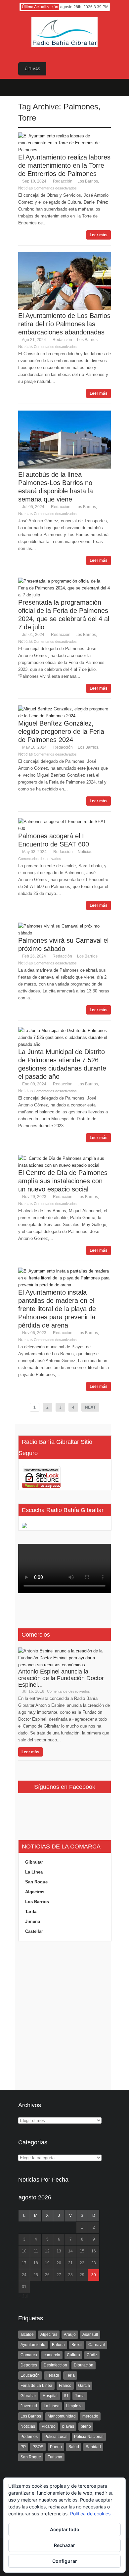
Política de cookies (90, 2514)
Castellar (34, 1931)
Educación (30, 2375)
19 (47, 2263)
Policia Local (56, 2437)
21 (70, 2263)
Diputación (84, 2365)
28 (70, 2275)
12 (47, 2251)
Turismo (55, 2457)
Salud (74, 2447)
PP (23, 2447)
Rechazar (64, 2545)
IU (66, 2396)
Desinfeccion (55, 2365)
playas (68, 2426)
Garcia (84, 2386)
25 (36, 2275)
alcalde (27, 2334)
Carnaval (97, 2345)
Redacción (63, 181)
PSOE (38, 2447)
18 (36, 2263)
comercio (52, 2355)
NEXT (90, 1407)
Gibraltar (34, 1862)
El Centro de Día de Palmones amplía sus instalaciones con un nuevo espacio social (63, 1181)
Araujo (70, 2334)
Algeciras (35, 1892)
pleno (86, 2426)
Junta (80, 2396)
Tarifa (31, 1912)
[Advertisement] (64, 2016)
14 (70, 2251)
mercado (90, 2416)
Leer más (99, 235)
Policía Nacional (89, 2437)
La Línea (34, 1872)
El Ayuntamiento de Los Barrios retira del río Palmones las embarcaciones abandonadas (64, 324)
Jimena (33, 1921)
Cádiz (92, 2355)
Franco (65, 2386)
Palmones (81, 107)
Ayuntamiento (33, 2345)
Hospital (50, 2396)
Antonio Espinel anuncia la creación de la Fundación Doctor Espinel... (61, 1678)
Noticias (25, 188)
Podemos (29, 2437)
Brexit (77, 2345)
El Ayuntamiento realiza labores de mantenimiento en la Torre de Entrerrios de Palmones (64, 165)
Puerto (56, 2447)
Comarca (29, 2355)
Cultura (73, 2355)
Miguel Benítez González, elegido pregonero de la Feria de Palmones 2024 (61, 731)
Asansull (90, 2334)
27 (59, 2275)
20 (59, 2263)
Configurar (65, 2561)
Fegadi (53, 2375)
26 (47, 2275)
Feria (70, 2375)
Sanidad (93, 2447)
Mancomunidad (62, 2416)
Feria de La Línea (36, 2386)
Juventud (29, 2406)
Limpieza (74, 2406)
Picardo (49, 2426)
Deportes (29, 2365)
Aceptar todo (65, 2529)
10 (24, 2251)
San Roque (36, 1882)
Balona (58, 2345)
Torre (27, 118)
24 (24, 2275)
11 (36, 2251)
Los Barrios (88, 181)
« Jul (23, 2296)
